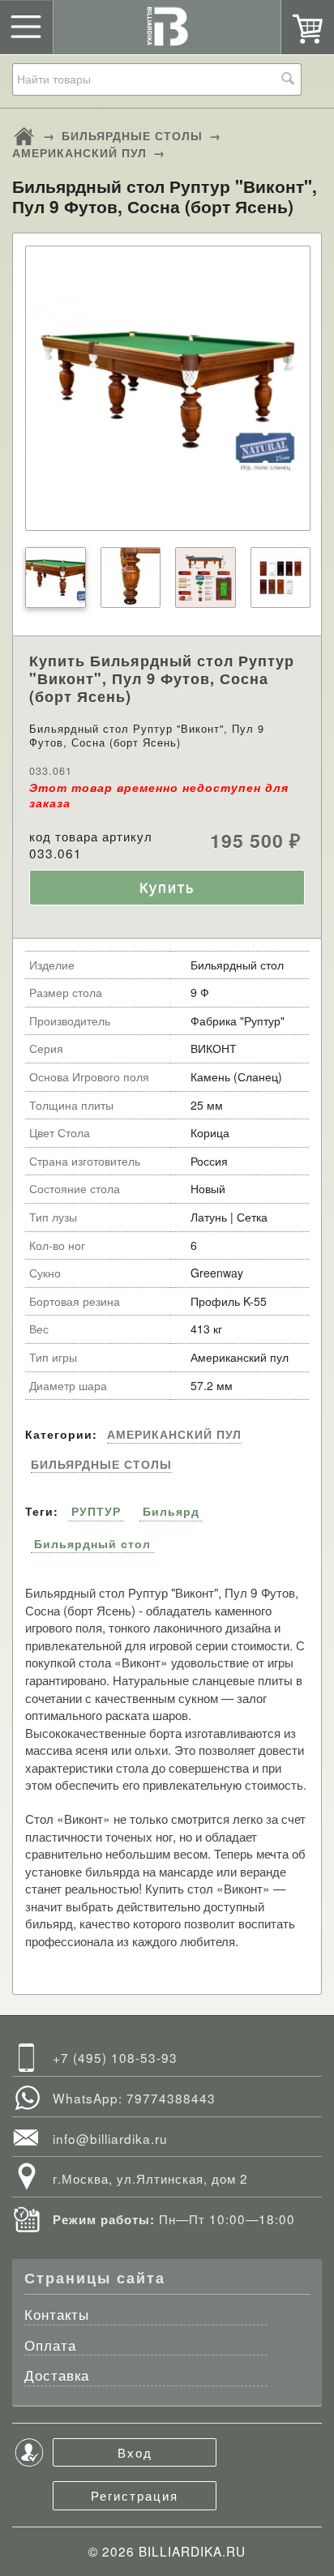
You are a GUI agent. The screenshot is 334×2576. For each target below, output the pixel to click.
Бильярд (171, 1511)
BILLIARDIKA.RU (192, 2551)
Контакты (57, 2315)
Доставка (57, 2376)
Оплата (50, 2346)
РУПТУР (96, 1511)
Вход (135, 2452)
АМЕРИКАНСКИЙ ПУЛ (79, 152)
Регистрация (135, 2495)
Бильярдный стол (92, 1543)
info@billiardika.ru (110, 2138)
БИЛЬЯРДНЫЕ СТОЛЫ (132, 135)
